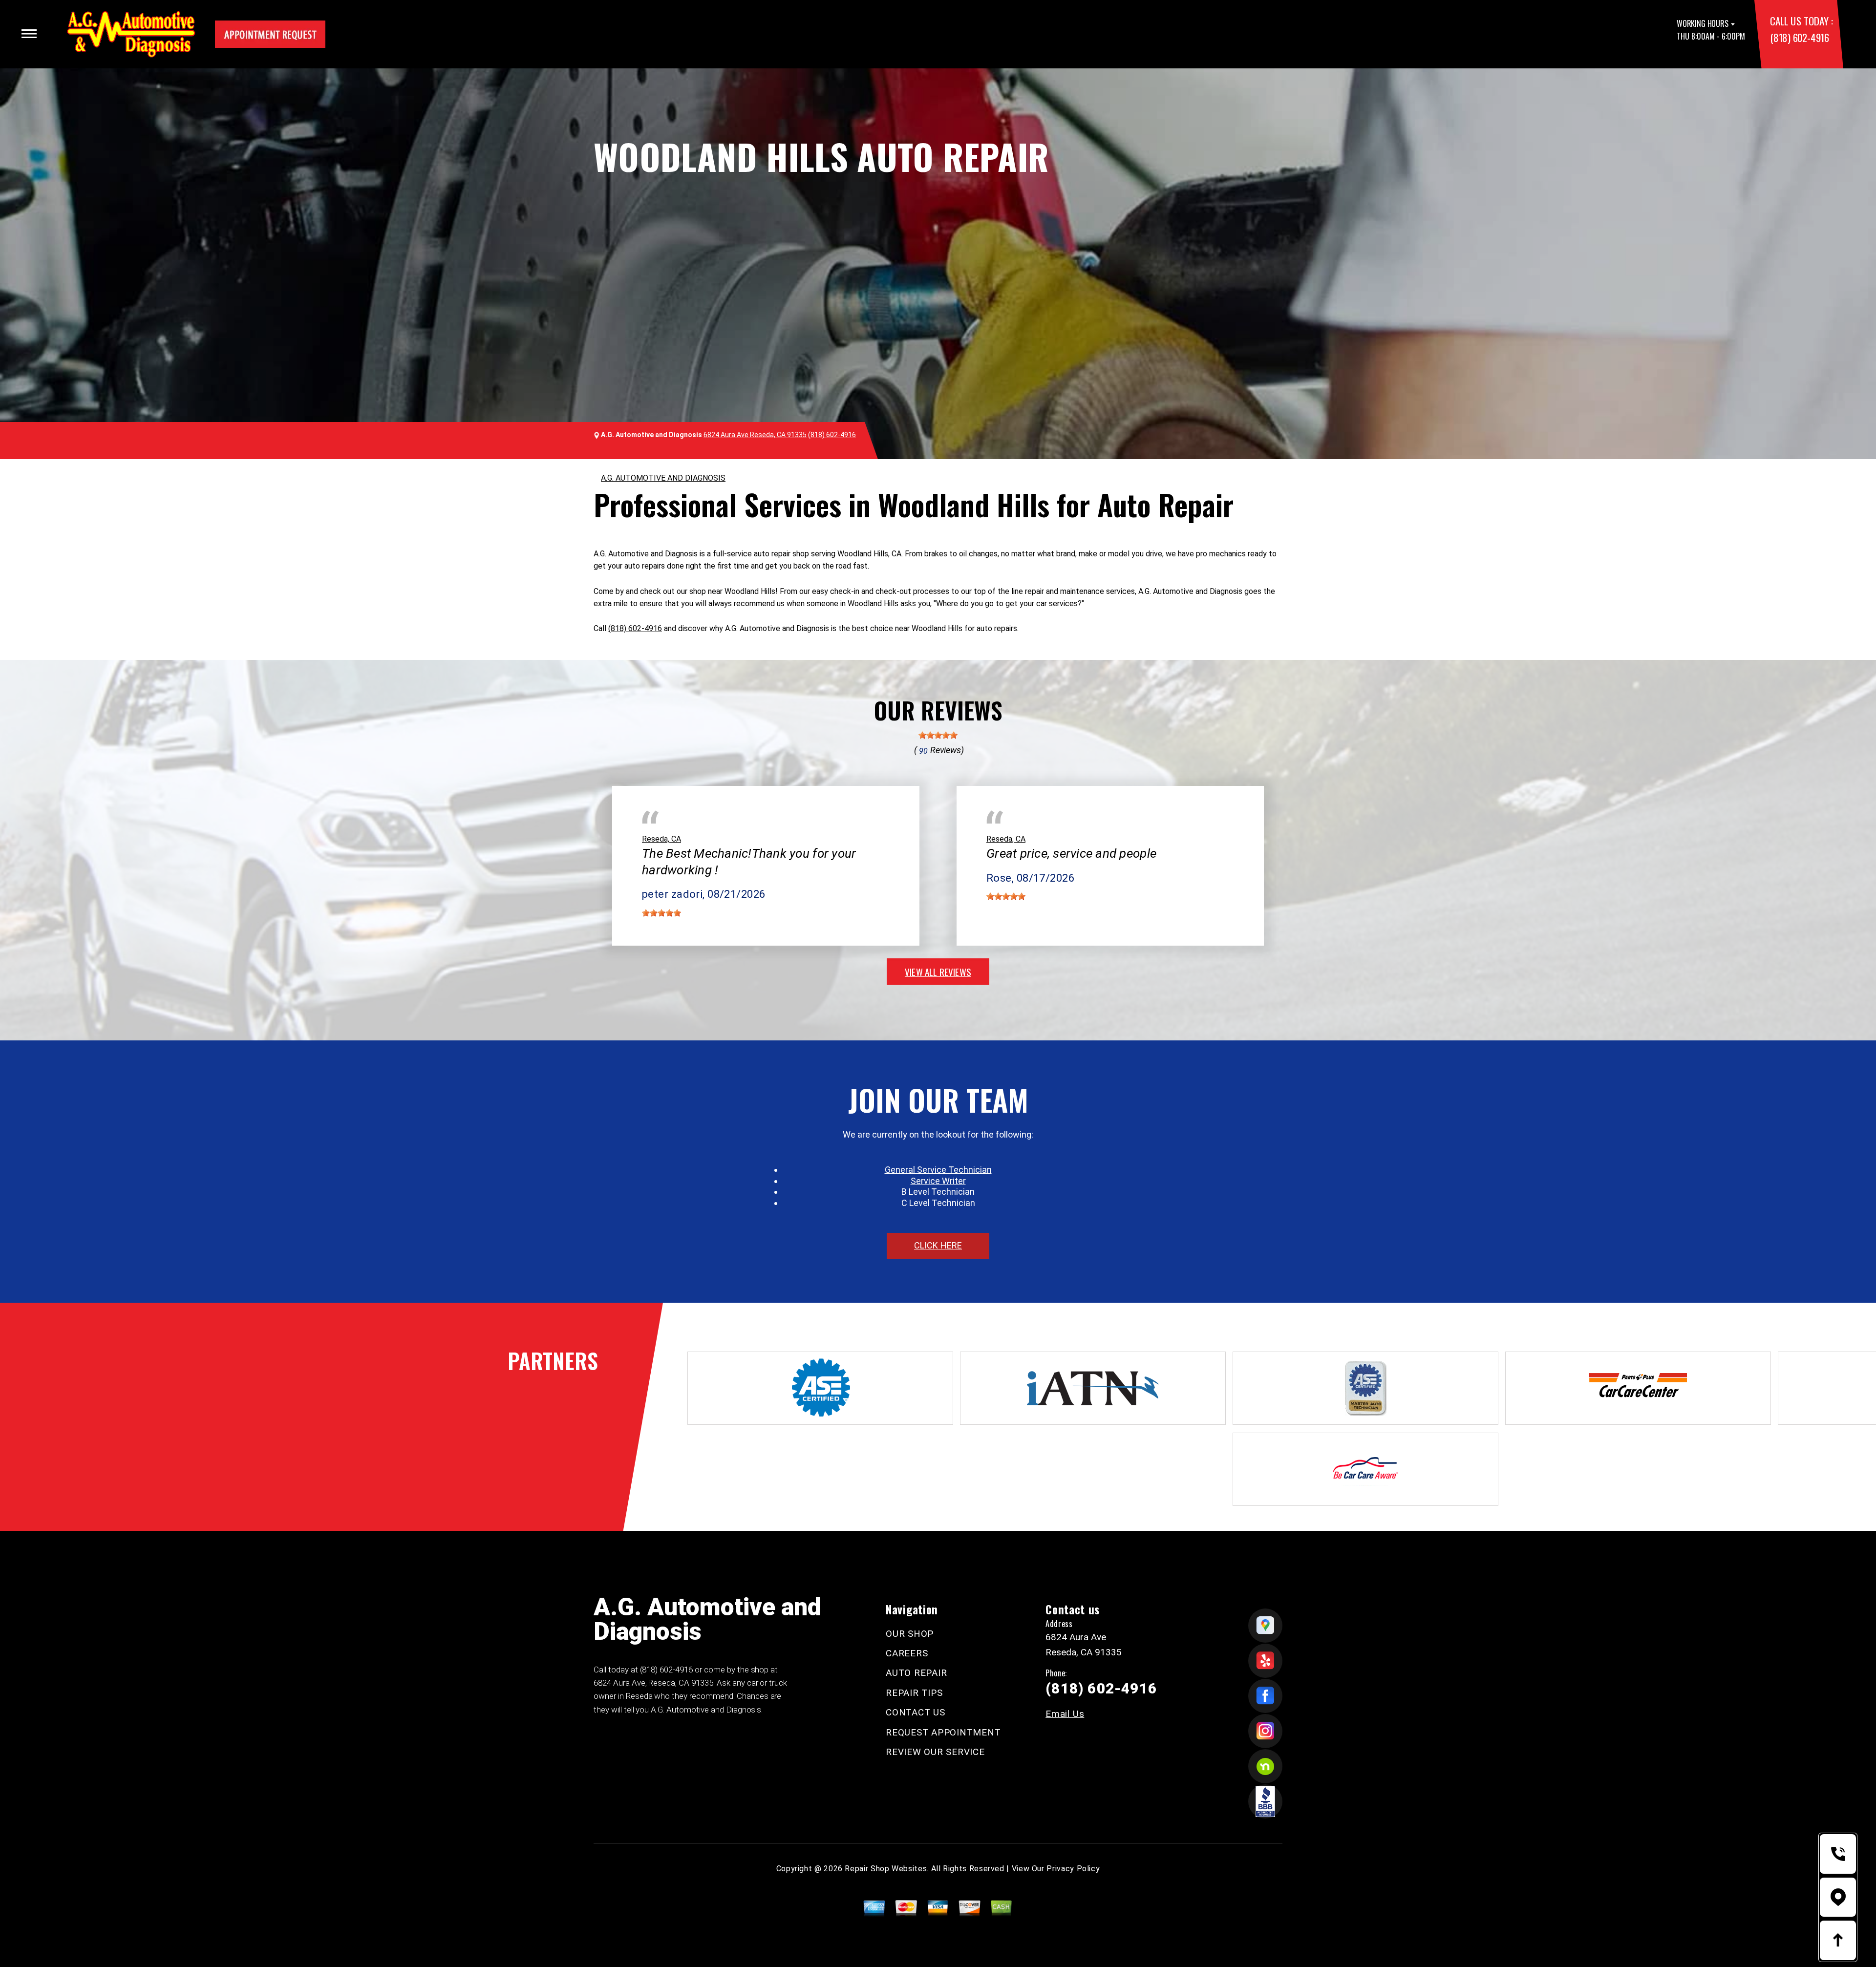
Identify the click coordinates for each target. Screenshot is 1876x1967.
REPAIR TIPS (914, 1693)
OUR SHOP (910, 1634)
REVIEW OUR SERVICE (935, 1752)
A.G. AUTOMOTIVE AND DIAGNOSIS (663, 478)
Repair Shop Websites (886, 1869)
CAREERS (907, 1653)
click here (938, 1245)
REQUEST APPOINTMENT (943, 1732)
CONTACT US (916, 1712)
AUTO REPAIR (916, 1673)
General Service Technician (938, 1170)
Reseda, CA (661, 839)
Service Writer (938, 1181)
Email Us (1065, 1714)
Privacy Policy (1073, 1869)
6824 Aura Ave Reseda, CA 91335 (755, 435)
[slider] (938, 735)
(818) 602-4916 (1800, 37)
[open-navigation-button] (29, 34)
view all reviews (938, 972)
